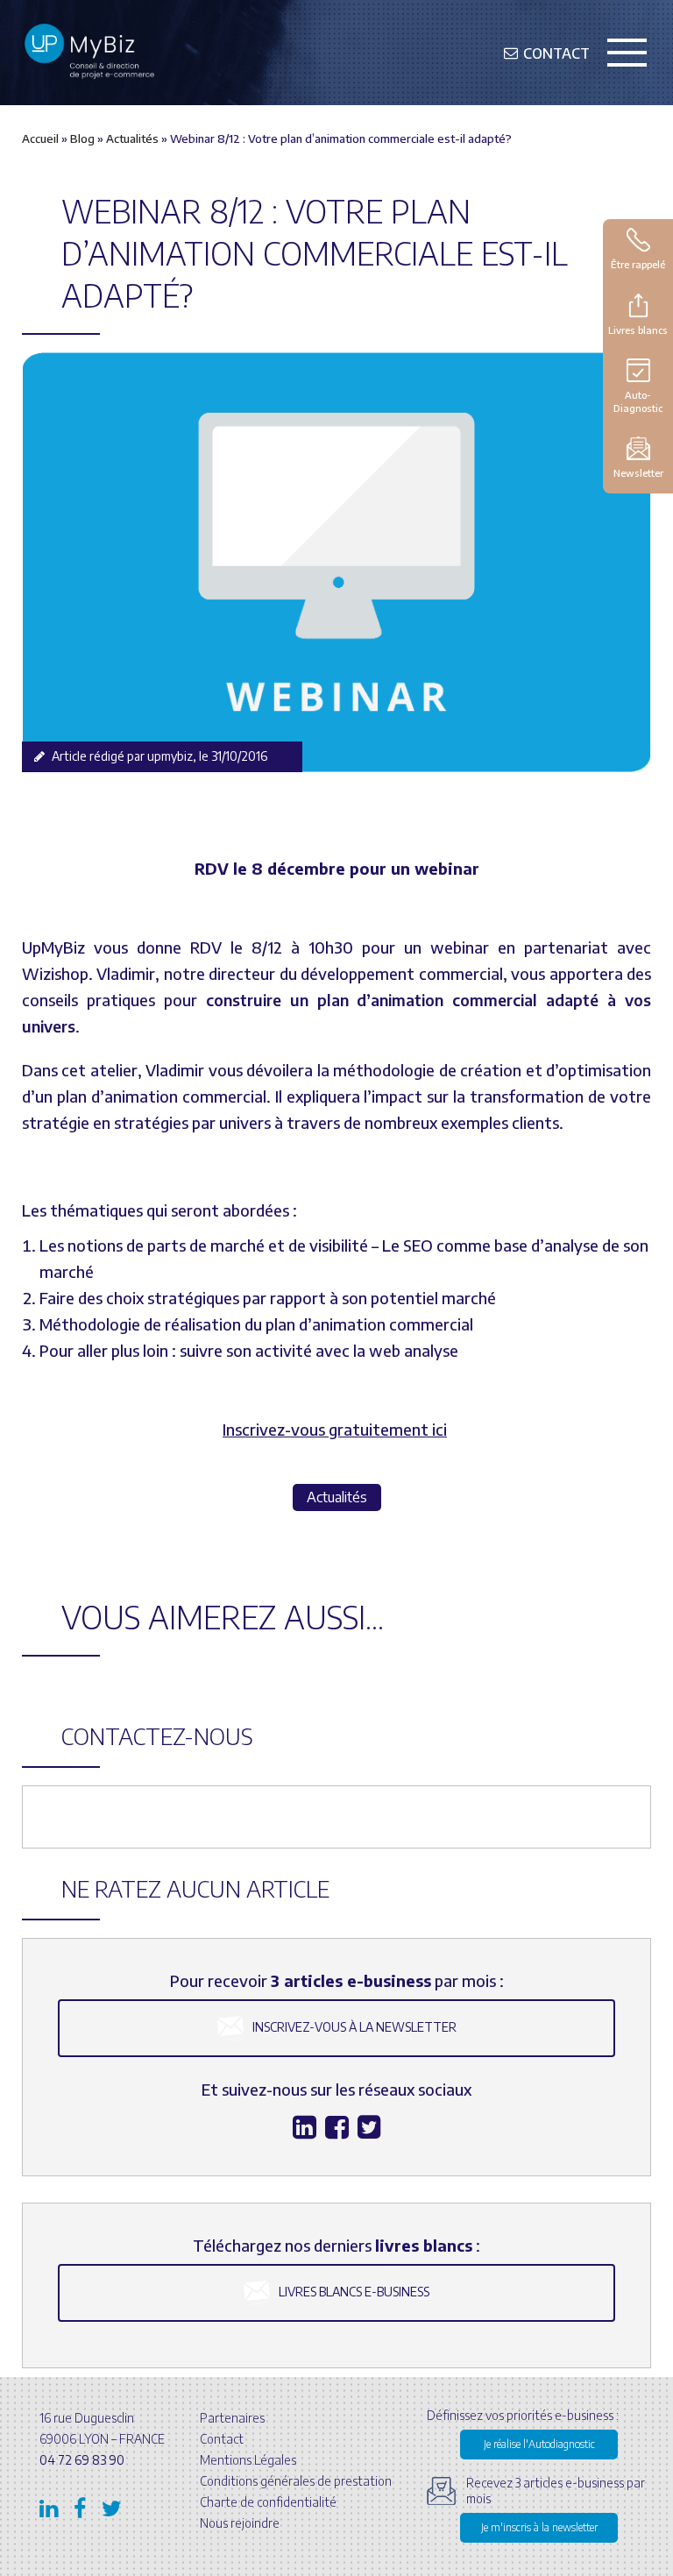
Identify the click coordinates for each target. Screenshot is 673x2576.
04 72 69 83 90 (82, 2460)
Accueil (40, 138)
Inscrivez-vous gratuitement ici (335, 1429)
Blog (82, 138)
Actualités (132, 138)
